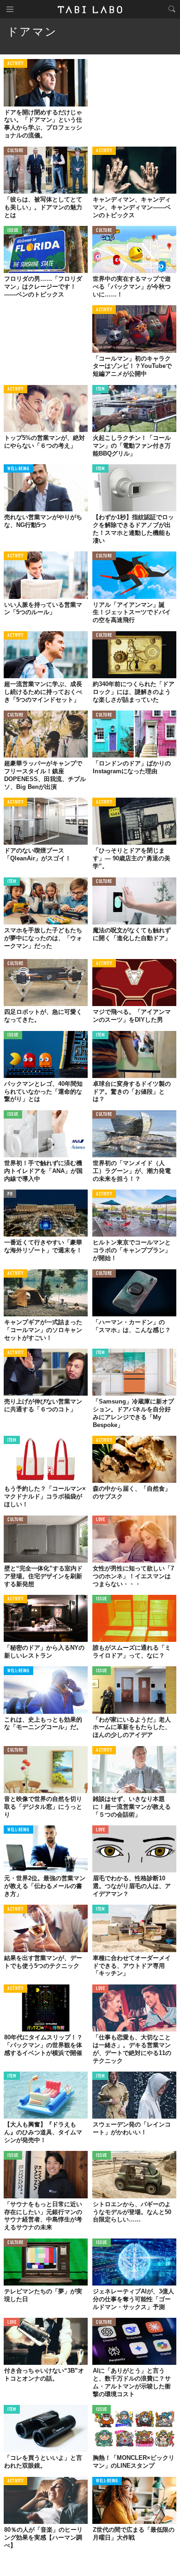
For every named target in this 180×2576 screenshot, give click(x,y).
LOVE (100, 1520)
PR (10, 1194)
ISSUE (13, 231)
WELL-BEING (18, 469)
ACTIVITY (15, 64)
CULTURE (15, 151)
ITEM (100, 389)
